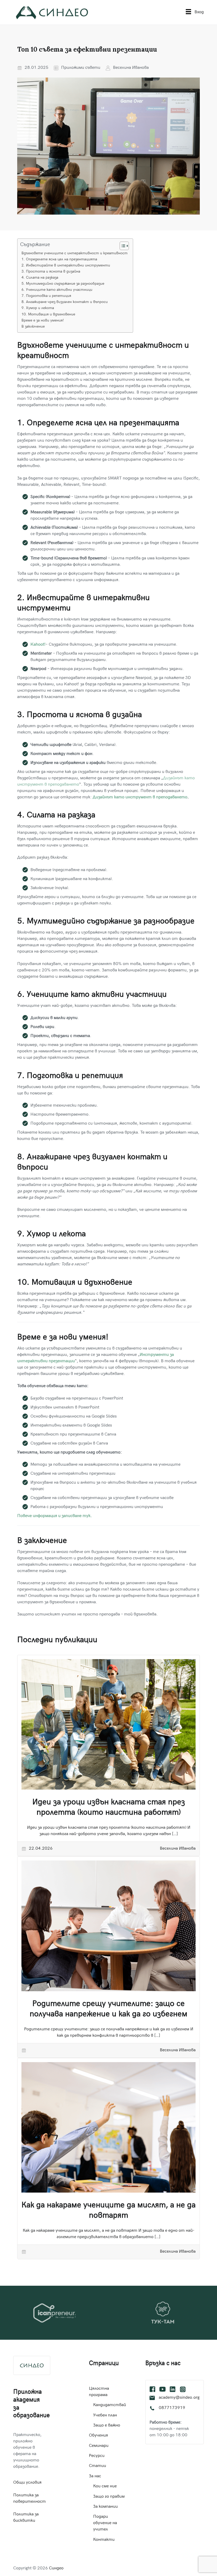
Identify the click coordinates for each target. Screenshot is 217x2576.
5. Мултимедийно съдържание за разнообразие (63, 284)
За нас (95, 2476)
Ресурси (97, 2456)
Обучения (98, 2436)
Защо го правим (109, 2497)
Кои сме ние (105, 2486)
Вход (199, 12)
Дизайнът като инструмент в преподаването (140, 797)
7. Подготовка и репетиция (46, 296)
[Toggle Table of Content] (122, 246)
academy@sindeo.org (179, 2398)
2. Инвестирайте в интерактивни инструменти (66, 266)
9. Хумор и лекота (38, 308)
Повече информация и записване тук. (55, 1516)
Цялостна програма (99, 2392)
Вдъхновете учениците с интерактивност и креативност (74, 253)
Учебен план (105, 2416)
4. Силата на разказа (40, 278)
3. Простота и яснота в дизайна (51, 272)
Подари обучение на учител (105, 2523)
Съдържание (35, 245)
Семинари (99, 2446)
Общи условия (27, 2483)
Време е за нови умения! (43, 321)
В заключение (33, 327)
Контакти (104, 2540)
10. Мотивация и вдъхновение (48, 314)
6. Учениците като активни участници (57, 290)
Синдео (56, 2568)
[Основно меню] (188, 12)
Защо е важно (107, 2426)
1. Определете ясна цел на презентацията (59, 259)
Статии (98, 2466)
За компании (105, 2507)
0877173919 (172, 2408)
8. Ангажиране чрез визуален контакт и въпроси (65, 302)
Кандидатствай (110, 2405)
